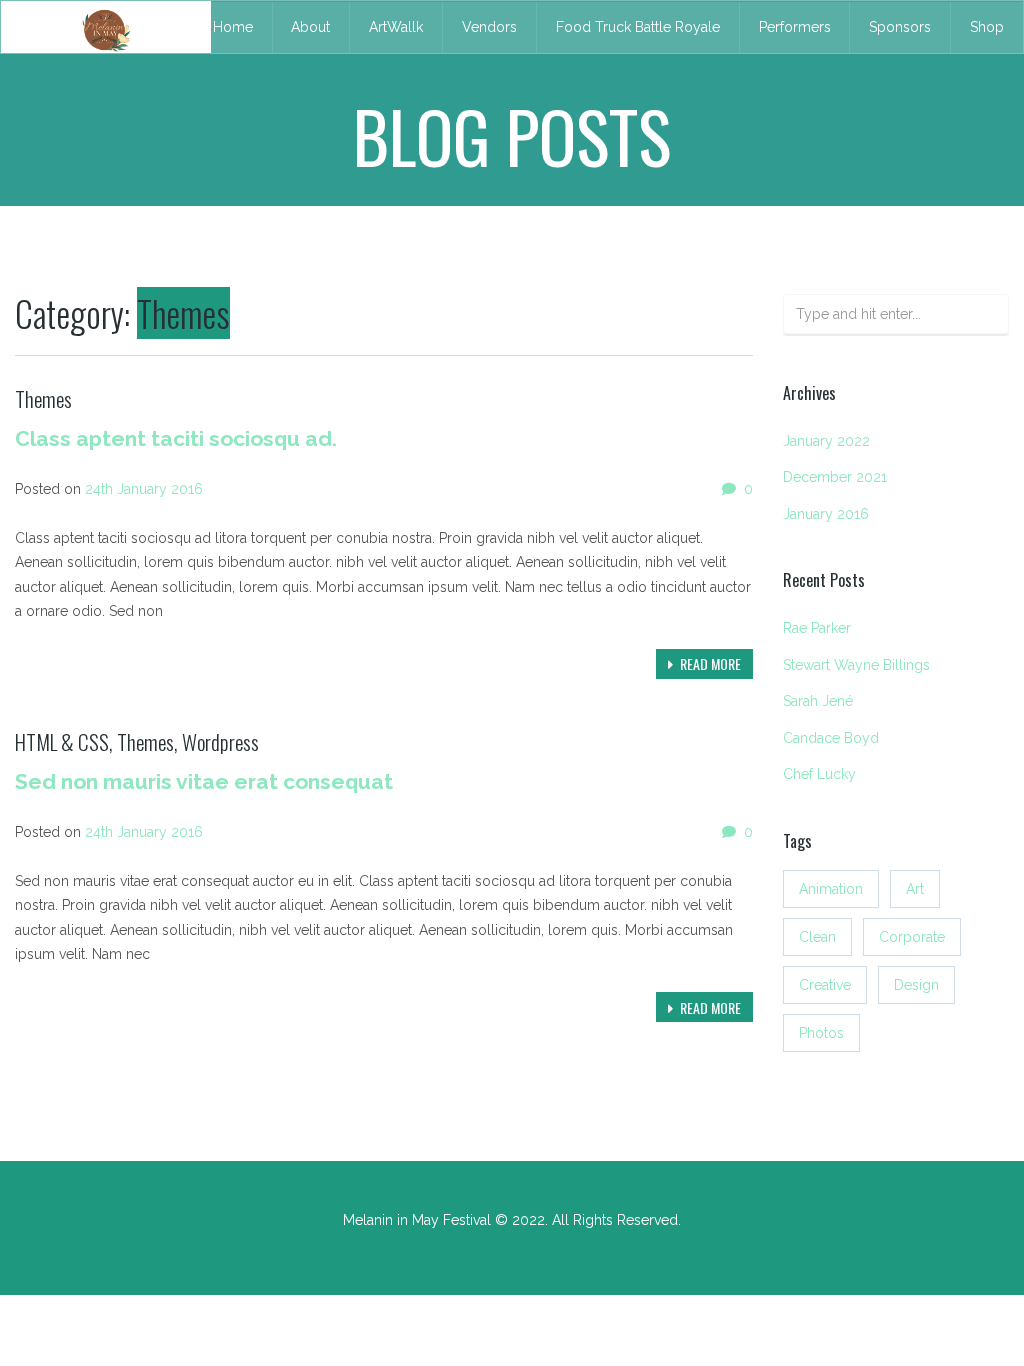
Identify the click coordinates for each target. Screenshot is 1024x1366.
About (310, 27)
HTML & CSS (62, 741)
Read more (709, 663)
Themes (43, 398)
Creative (825, 985)
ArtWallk (396, 27)
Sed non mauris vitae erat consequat (204, 781)
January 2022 (826, 441)
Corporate (912, 937)
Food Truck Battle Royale (638, 27)
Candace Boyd (831, 738)
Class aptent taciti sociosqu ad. (176, 438)
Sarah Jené (818, 701)
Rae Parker (817, 628)
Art (915, 889)
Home (233, 27)
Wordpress (220, 741)
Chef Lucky (819, 774)
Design (916, 985)
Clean (817, 937)
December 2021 (835, 477)
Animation (831, 889)
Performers (795, 27)
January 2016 (826, 514)
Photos (821, 1033)
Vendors (489, 27)
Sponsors (900, 27)
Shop (987, 27)
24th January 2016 (144, 489)
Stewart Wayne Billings (856, 665)
